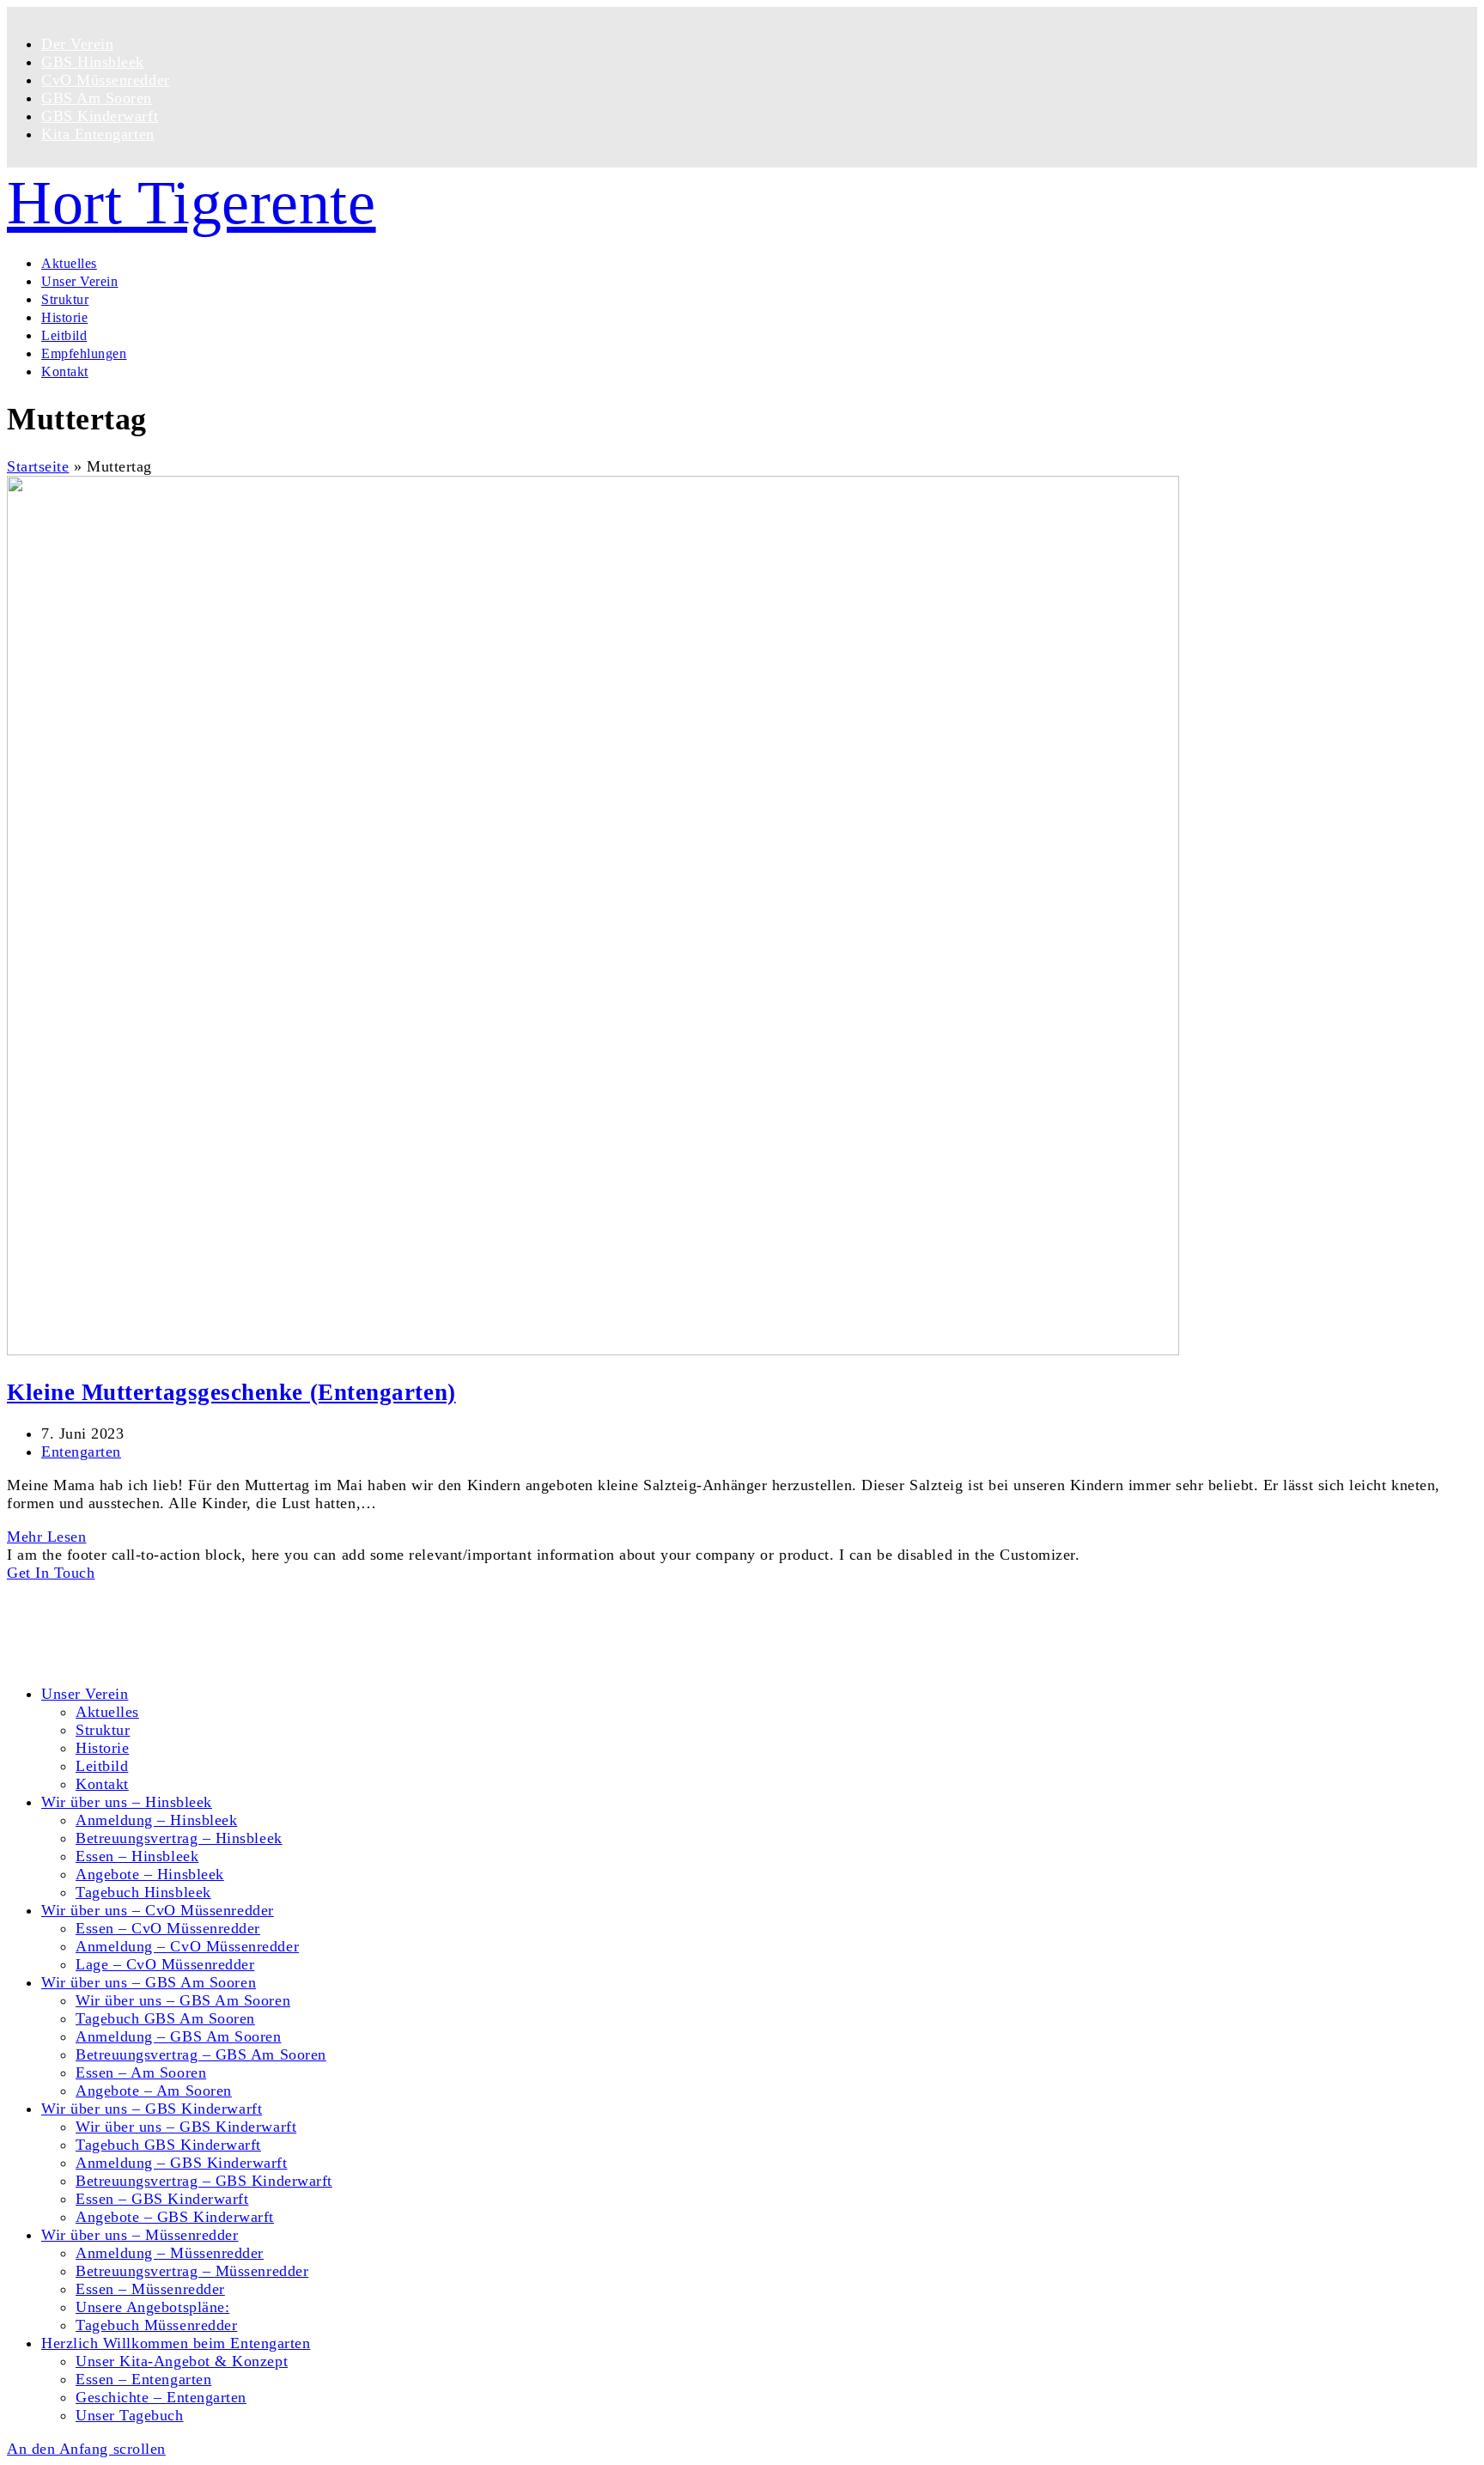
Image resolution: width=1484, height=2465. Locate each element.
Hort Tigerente (192, 203)
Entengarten (81, 1452)
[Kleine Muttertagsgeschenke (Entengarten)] (593, 1350)
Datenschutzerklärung (114, 1642)
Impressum (78, 1660)
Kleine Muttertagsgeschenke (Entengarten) (231, 1392)
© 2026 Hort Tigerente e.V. (99, 1591)
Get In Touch (51, 1573)
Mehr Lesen (46, 1537)
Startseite (38, 466)
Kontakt (68, 1624)
